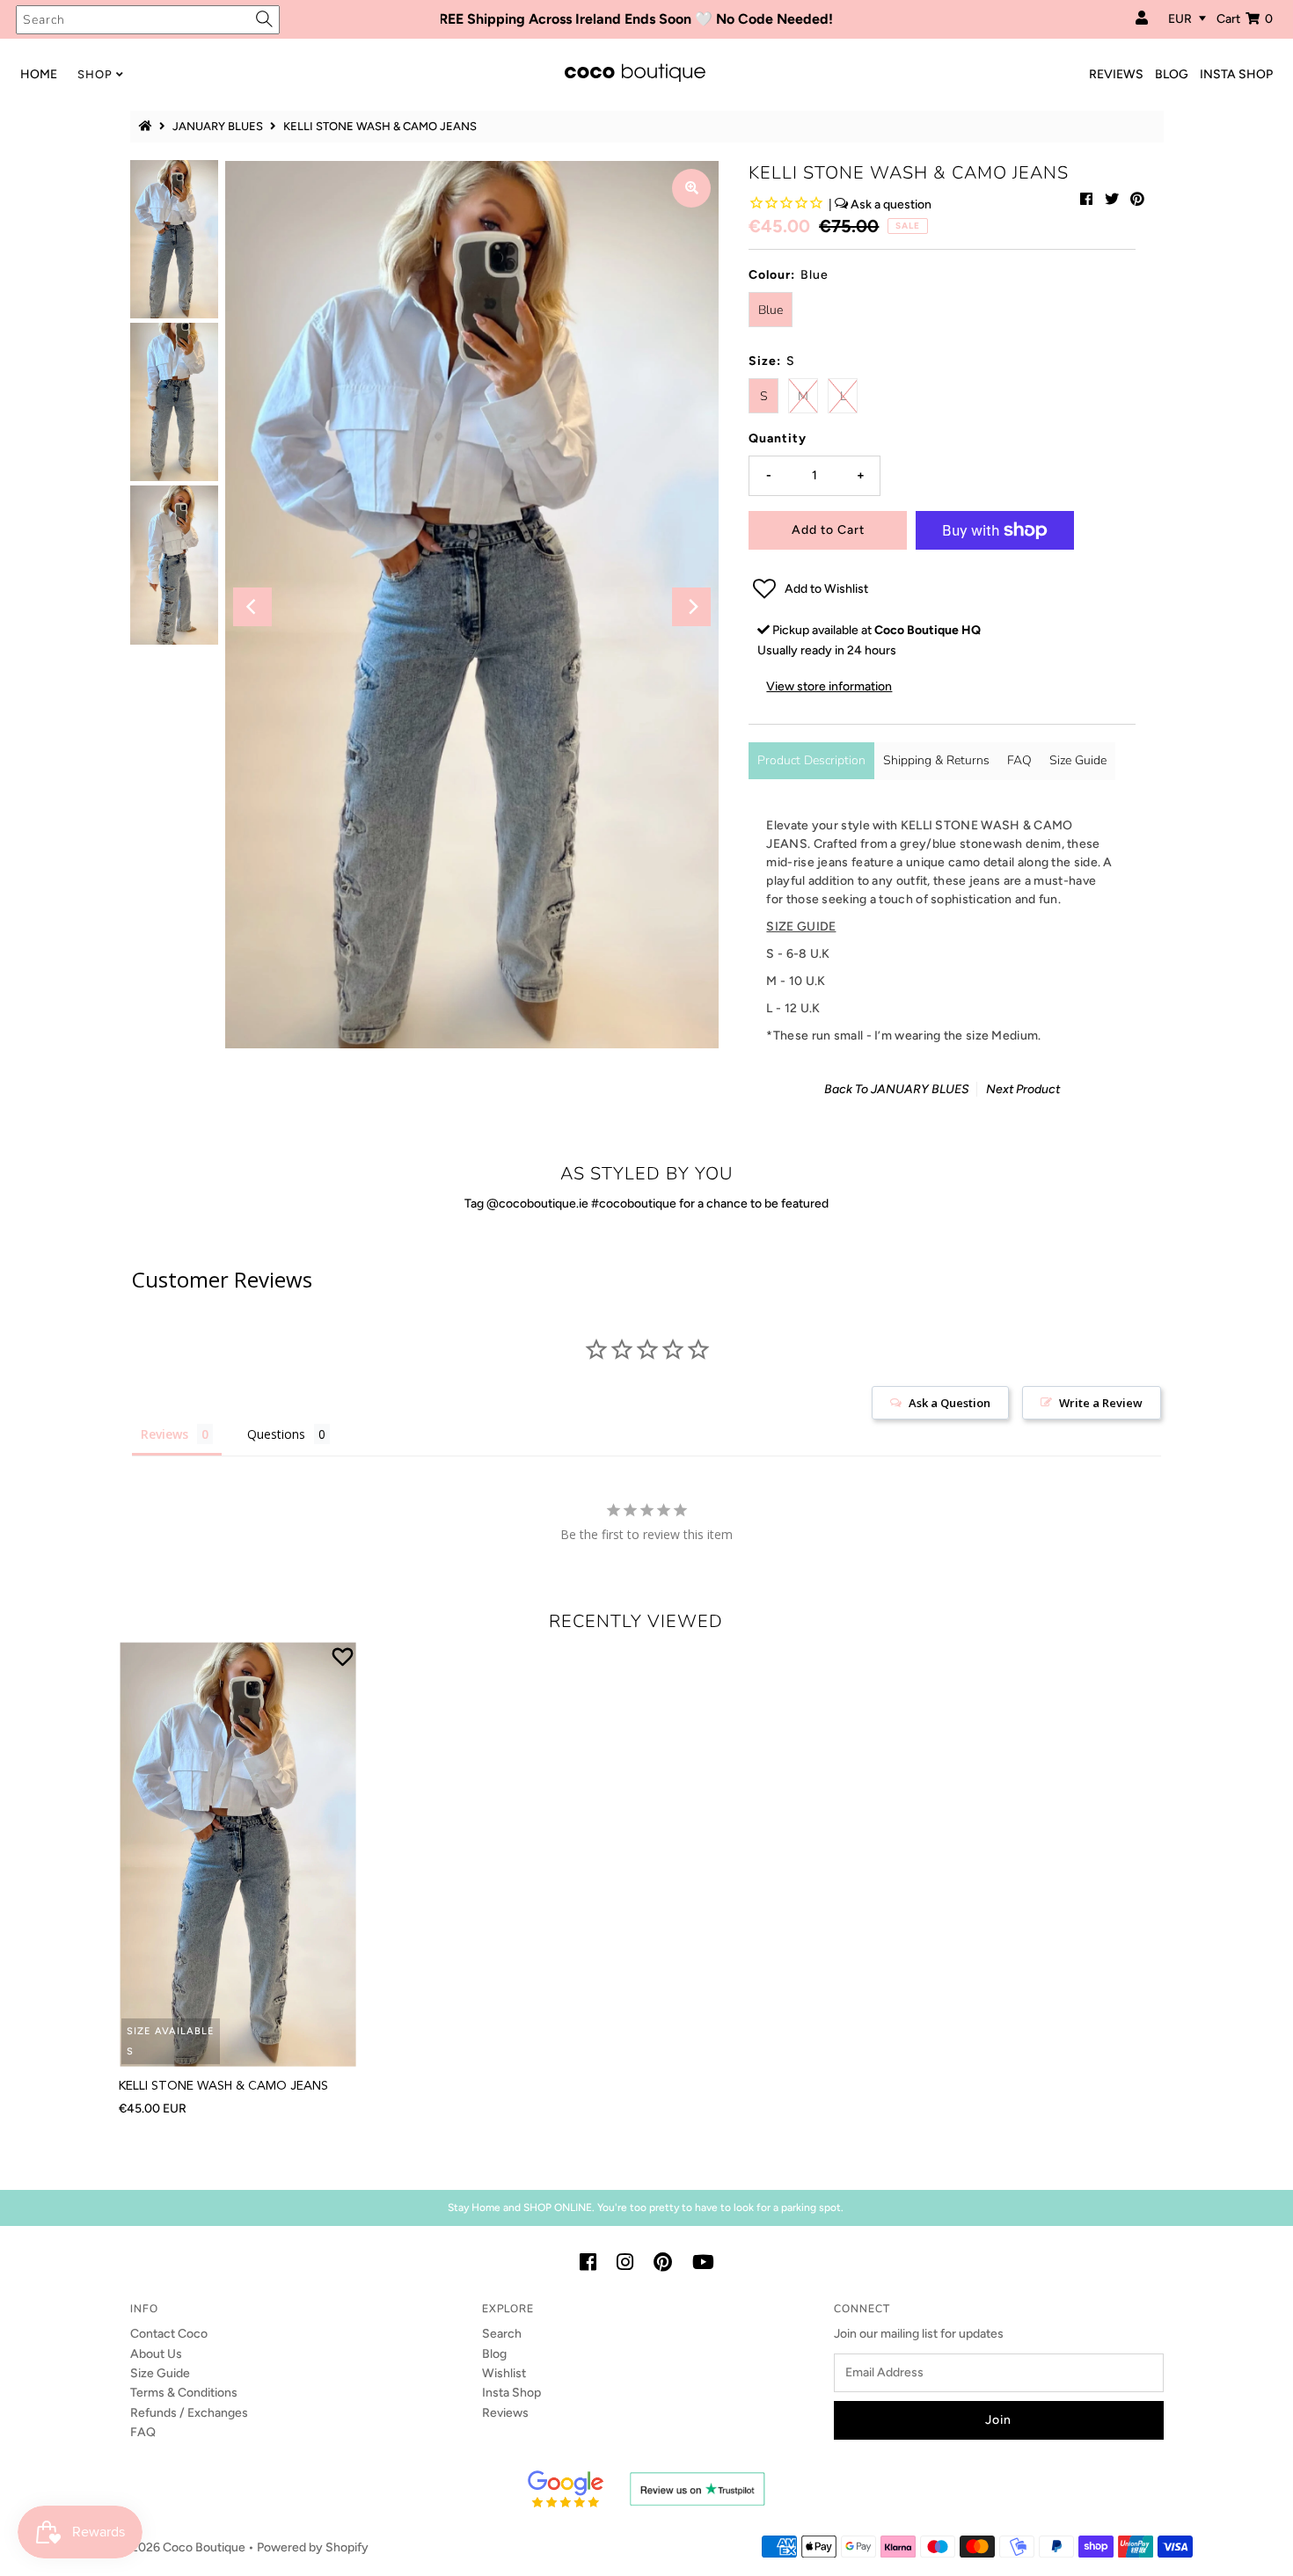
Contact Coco (169, 2334)
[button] (942, 589)
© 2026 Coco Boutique (182, 2547)
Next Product (1023, 1089)
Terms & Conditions (184, 2393)
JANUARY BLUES (218, 126)
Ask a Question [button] (950, 1403)
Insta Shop (511, 2393)
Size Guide (1078, 760)
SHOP (95, 74)
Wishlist (504, 2373)
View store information (829, 686)
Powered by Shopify (313, 2547)
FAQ (1019, 760)
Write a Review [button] (1101, 1403)
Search (502, 2334)
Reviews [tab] (164, 1434)
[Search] (264, 19)
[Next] (691, 607)
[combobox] (148, 20)
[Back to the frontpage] (148, 126)
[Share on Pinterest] (1137, 199)
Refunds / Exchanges (189, 2413)
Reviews (505, 2413)
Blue (771, 310)
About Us (156, 2354)
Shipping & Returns (936, 760)
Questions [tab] (276, 1434)
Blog (494, 2354)
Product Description (811, 760)
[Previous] (252, 607)
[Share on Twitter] (1112, 199)
